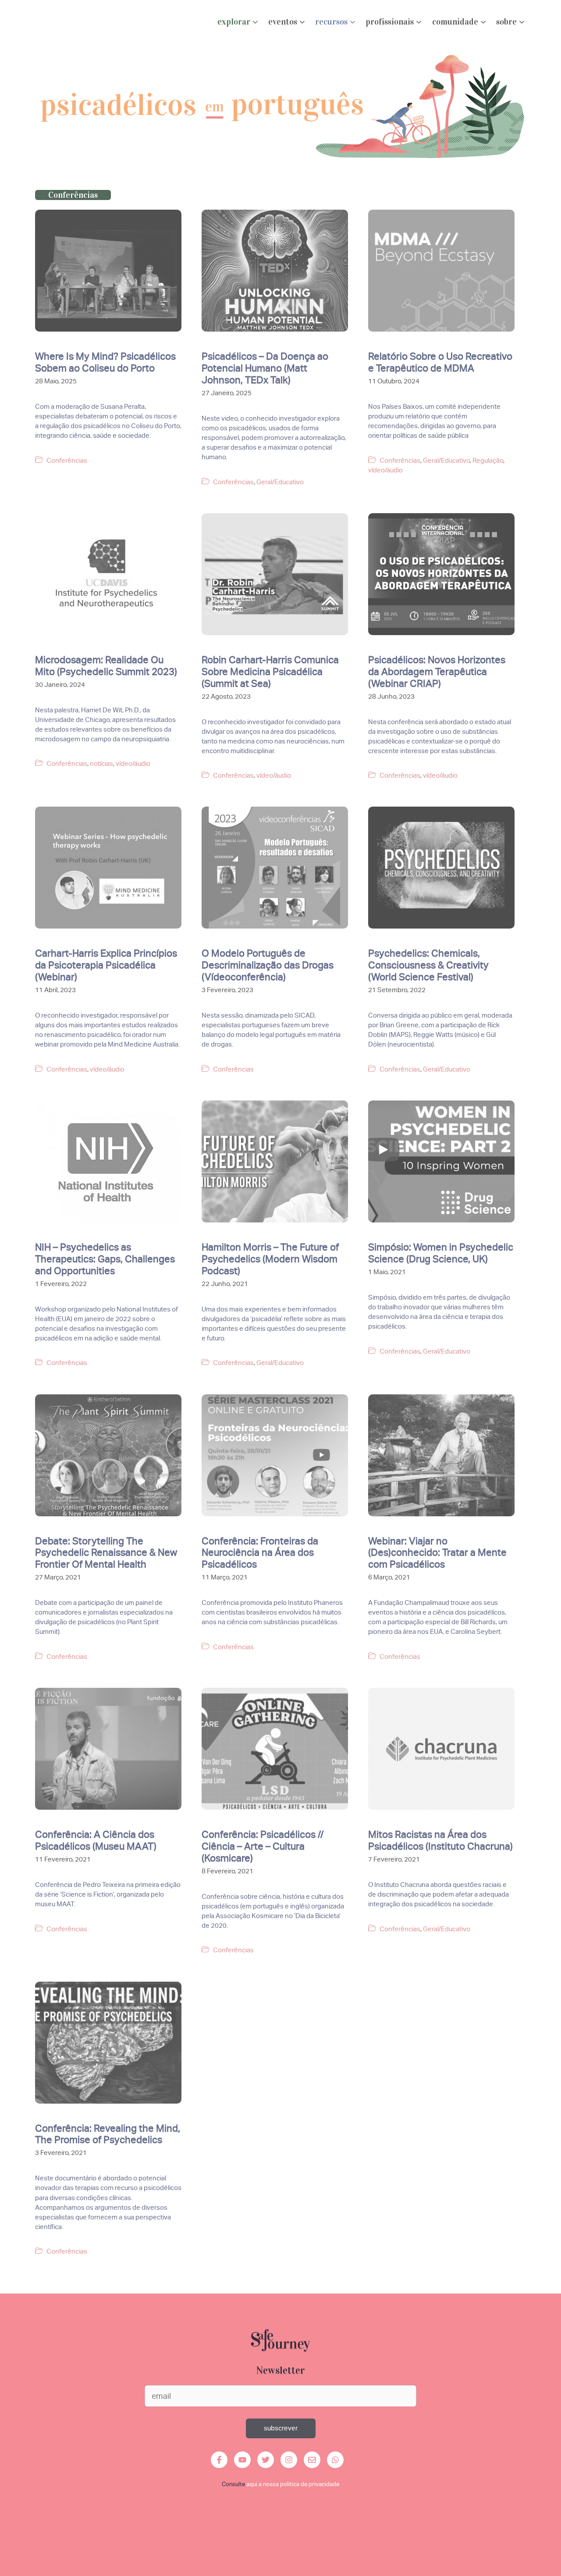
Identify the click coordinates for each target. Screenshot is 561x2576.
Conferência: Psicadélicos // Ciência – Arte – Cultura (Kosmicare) (263, 1846)
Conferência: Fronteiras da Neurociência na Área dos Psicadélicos (260, 1553)
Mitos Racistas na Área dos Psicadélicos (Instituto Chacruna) (440, 1840)
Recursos (331, 22)
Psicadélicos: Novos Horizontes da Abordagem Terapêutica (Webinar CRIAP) (437, 672)
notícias (101, 764)
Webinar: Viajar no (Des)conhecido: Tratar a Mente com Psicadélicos (437, 1553)
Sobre (506, 22)
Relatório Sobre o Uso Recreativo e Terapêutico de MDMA (440, 362)
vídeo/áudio (385, 470)
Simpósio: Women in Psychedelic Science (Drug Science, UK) (441, 1253)
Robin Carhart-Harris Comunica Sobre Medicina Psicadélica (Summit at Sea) (270, 672)
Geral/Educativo (280, 482)
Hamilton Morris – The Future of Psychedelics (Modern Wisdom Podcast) (270, 1259)
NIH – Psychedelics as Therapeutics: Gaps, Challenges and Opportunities (105, 1259)
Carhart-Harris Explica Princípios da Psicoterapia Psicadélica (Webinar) (106, 965)
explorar (234, 22)
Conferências (67, 461)
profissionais (390, 22)
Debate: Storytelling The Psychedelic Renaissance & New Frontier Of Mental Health (106, 1553)
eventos (283, 22)
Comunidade (455, 22)
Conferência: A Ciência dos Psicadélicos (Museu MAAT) (96, 1840)
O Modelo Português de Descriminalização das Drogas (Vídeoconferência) (268, 965)
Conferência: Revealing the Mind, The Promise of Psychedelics (108, 2134)
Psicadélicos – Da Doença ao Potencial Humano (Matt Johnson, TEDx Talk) (265, 368)
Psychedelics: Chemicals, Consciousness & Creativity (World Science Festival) (428, 965)
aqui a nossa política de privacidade (293, 2484)
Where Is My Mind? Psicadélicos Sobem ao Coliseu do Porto (105, 362)
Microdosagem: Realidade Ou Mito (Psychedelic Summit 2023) (106, 666)
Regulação (488, 461)
